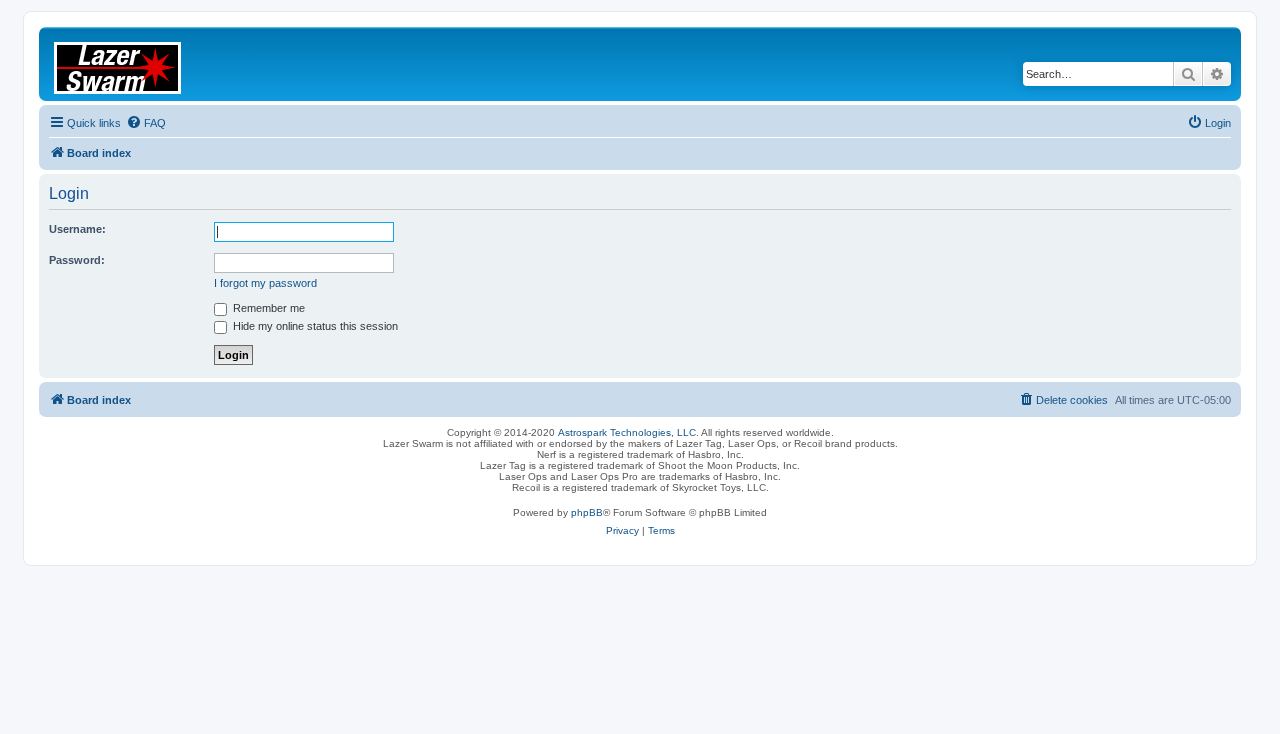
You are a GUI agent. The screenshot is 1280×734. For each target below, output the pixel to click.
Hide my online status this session (314, 326)
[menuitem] (146, 123)
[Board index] (130, 64)
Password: (77, 260)
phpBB (587, 512)
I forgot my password (265, 283)
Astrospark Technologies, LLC (627, 432)
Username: (77, 229)
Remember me (267, 308)
